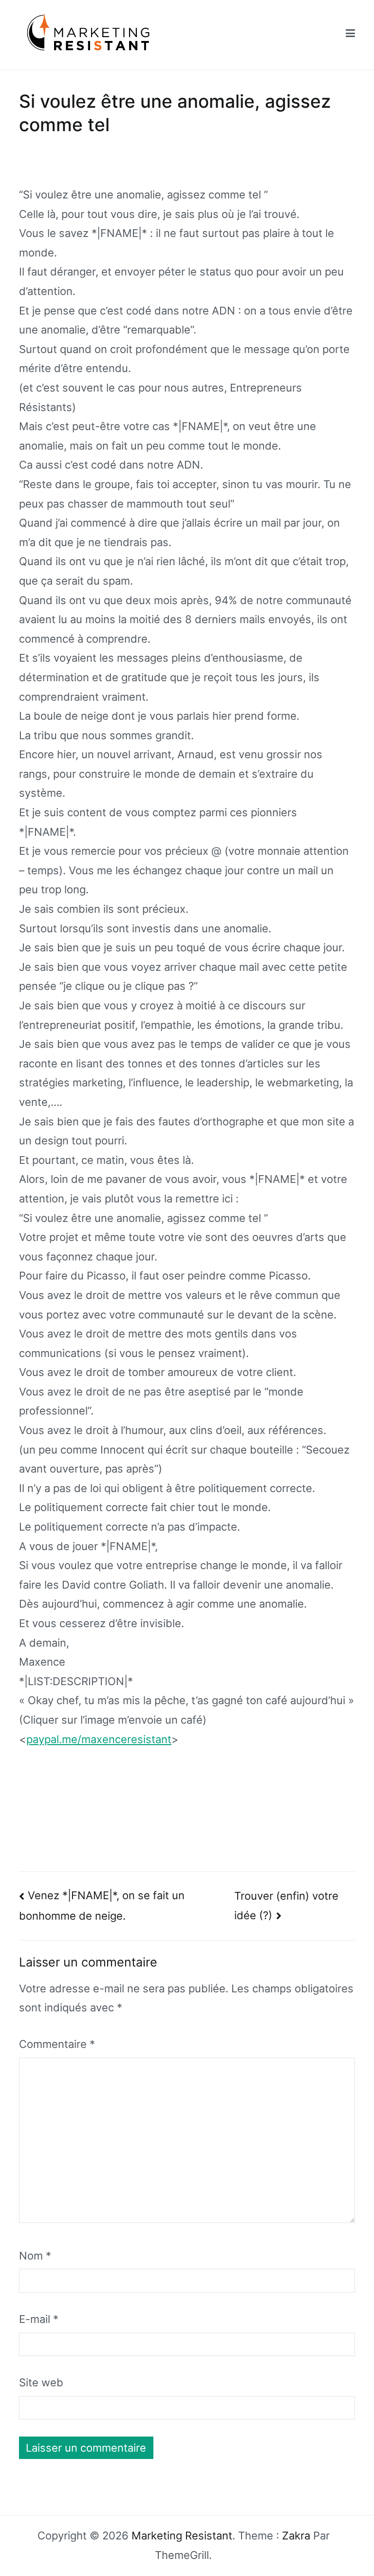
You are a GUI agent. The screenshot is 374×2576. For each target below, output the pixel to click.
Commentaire (57, 2044)
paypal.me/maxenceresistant (99, 1739)
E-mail (39, 2319)
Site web (41, 2382)
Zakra (296, 2536)
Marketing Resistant (182, 2536)
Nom (35, 2256)
